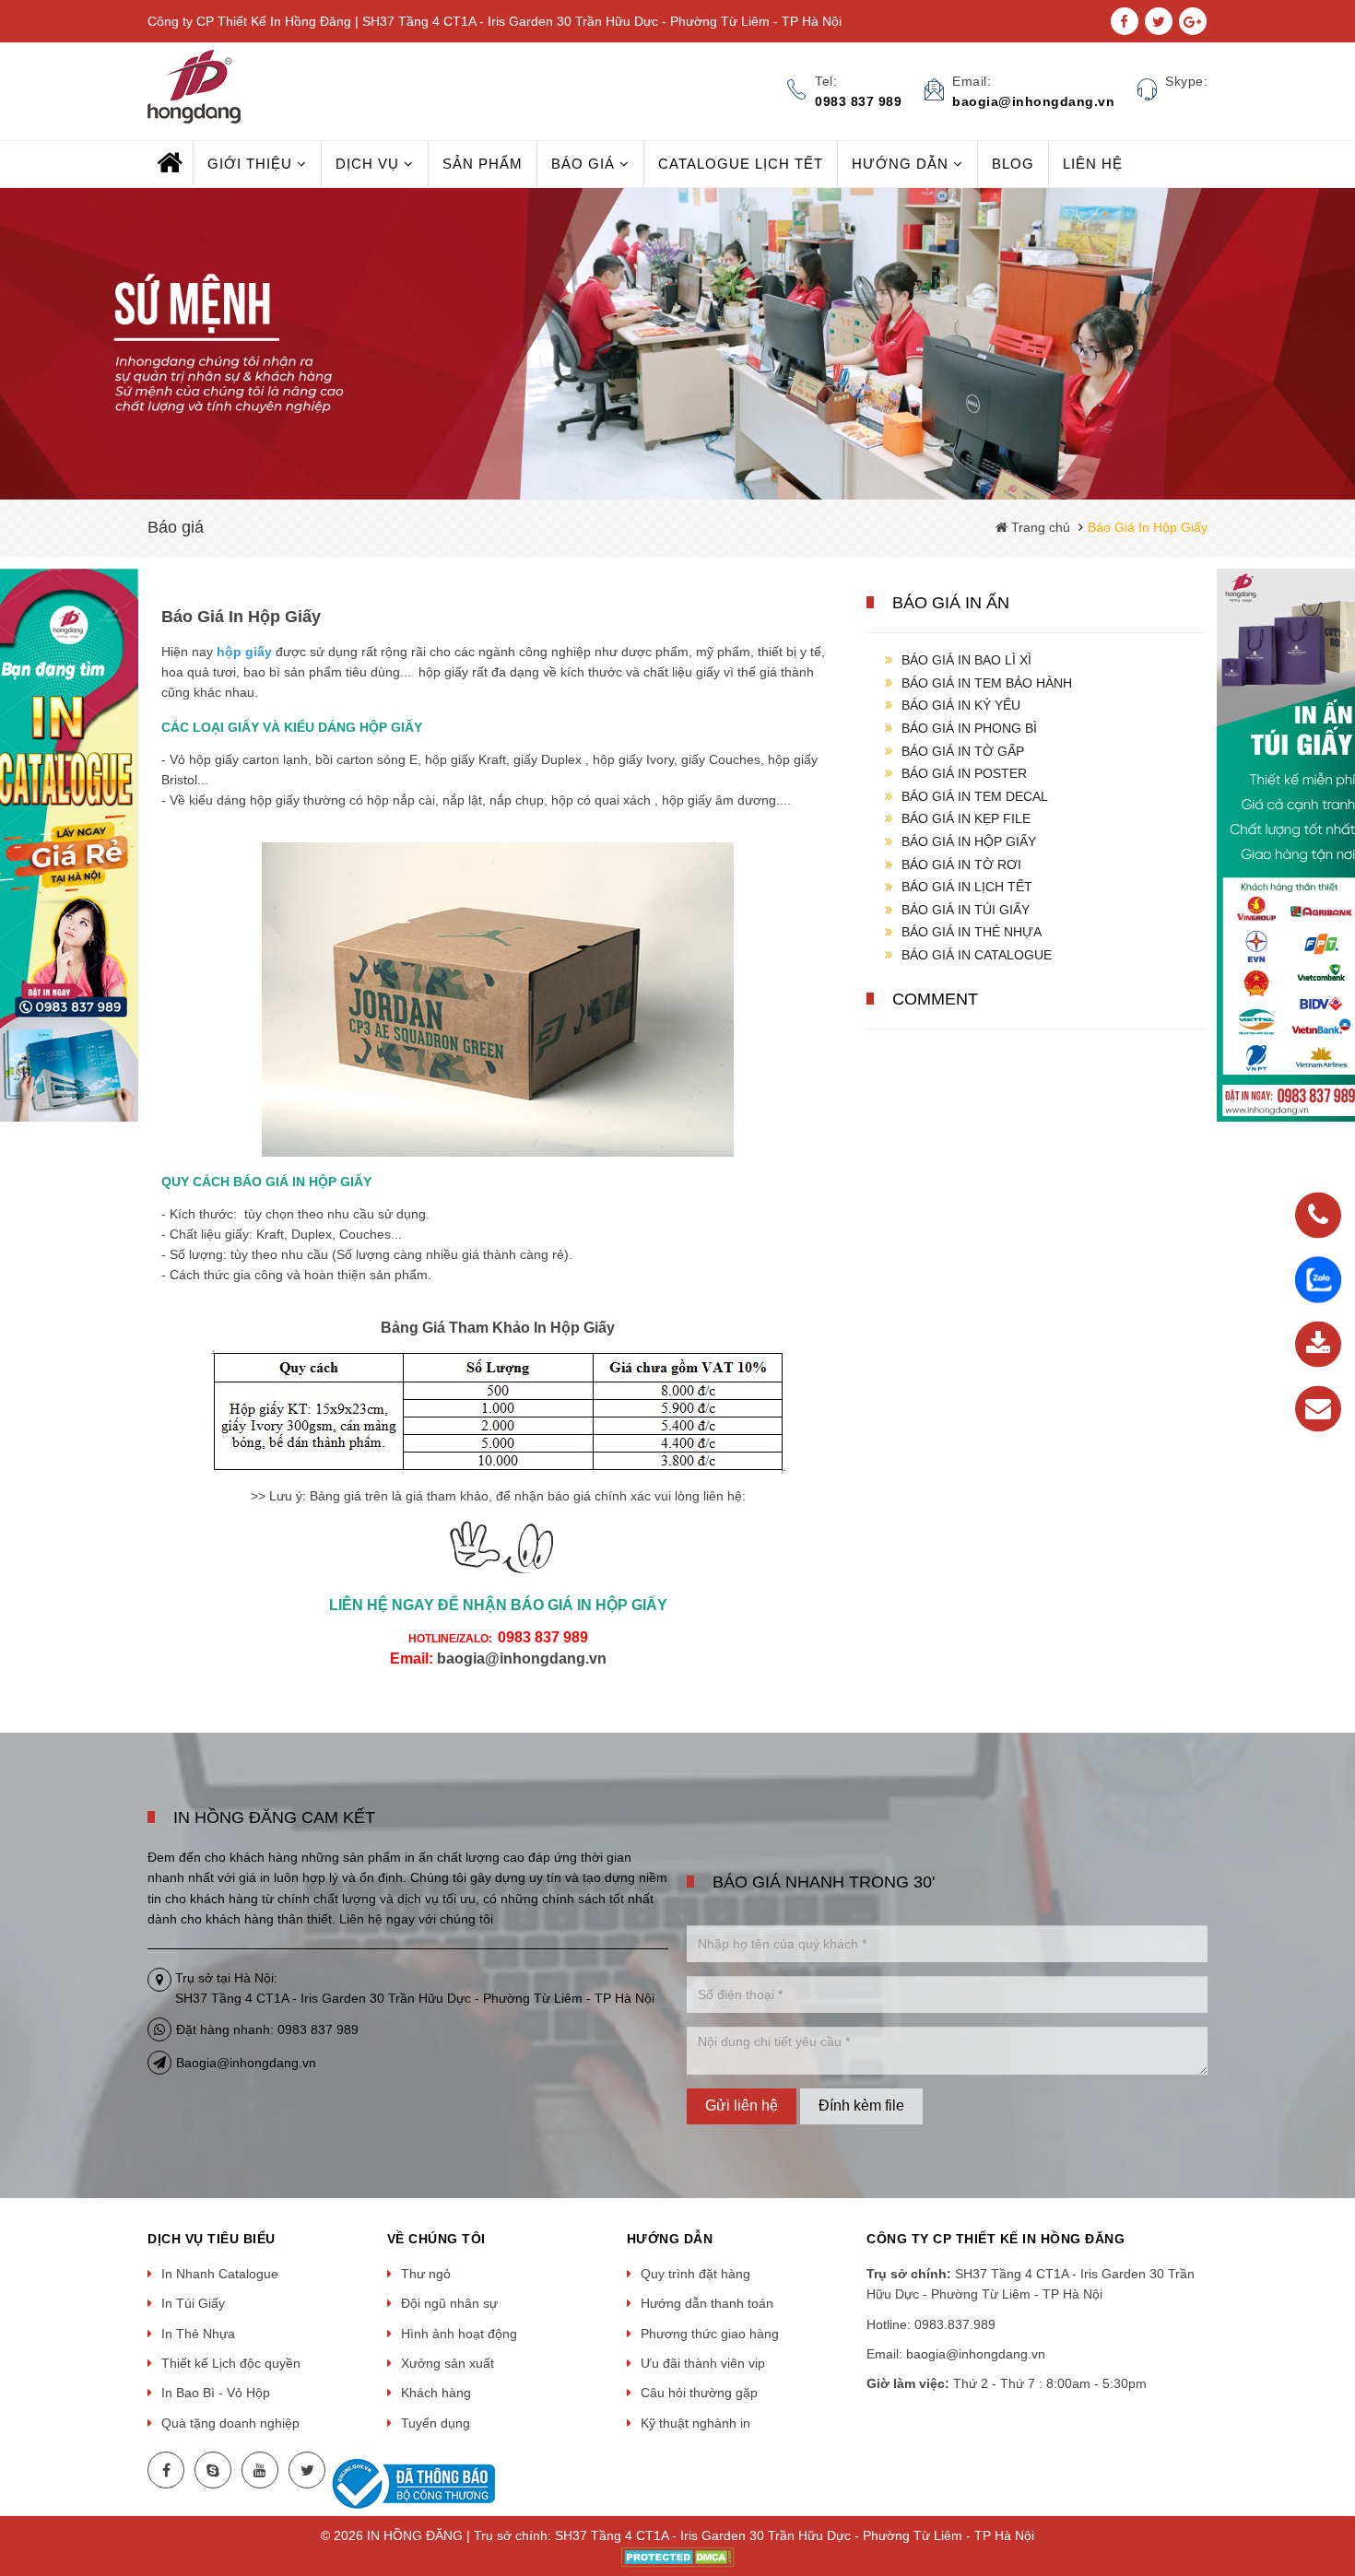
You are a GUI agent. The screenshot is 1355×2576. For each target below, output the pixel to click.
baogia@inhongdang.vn (522, 1659)
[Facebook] (166, 2470)
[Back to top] (1336, 2469)
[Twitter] (307, 2470)
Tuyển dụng (436, 2423)
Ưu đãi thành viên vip (703, 2363)
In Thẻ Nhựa (198, 2334)
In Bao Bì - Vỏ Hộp (216, 2393)
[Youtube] (260, 2470)
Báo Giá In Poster (964, 773)
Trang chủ (1039, 527)
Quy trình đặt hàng (695, 2274)
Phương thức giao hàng (710, 2334)
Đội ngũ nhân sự (449, 2303)
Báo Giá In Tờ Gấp (963, 751)
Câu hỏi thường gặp (699, 2393)
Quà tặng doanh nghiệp (230, 2423)
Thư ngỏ (426, 2274)
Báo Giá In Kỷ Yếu (961, 705)
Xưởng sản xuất (448, 2363)
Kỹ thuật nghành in (695, 2423)
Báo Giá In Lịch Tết (967, 887)
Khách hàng (436, 2393)
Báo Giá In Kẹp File (966, 818)
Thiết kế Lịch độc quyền (231, 2363)
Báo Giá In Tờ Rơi (961, 865)
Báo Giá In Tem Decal (975, 796)
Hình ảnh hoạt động (459, 2334)
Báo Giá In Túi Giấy (966, 910)
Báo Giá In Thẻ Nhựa (972, 932)
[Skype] (213, 2470)
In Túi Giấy (193, 2303)
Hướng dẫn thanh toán (707, 2303)
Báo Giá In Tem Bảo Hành (987, 683)
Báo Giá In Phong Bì (969, 728)
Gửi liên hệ (742, 2105)
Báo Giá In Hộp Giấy (969, 841)
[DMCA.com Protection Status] (678, 2556)
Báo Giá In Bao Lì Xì (966, 660)
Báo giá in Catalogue (977, 955)
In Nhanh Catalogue (220, 2274)
